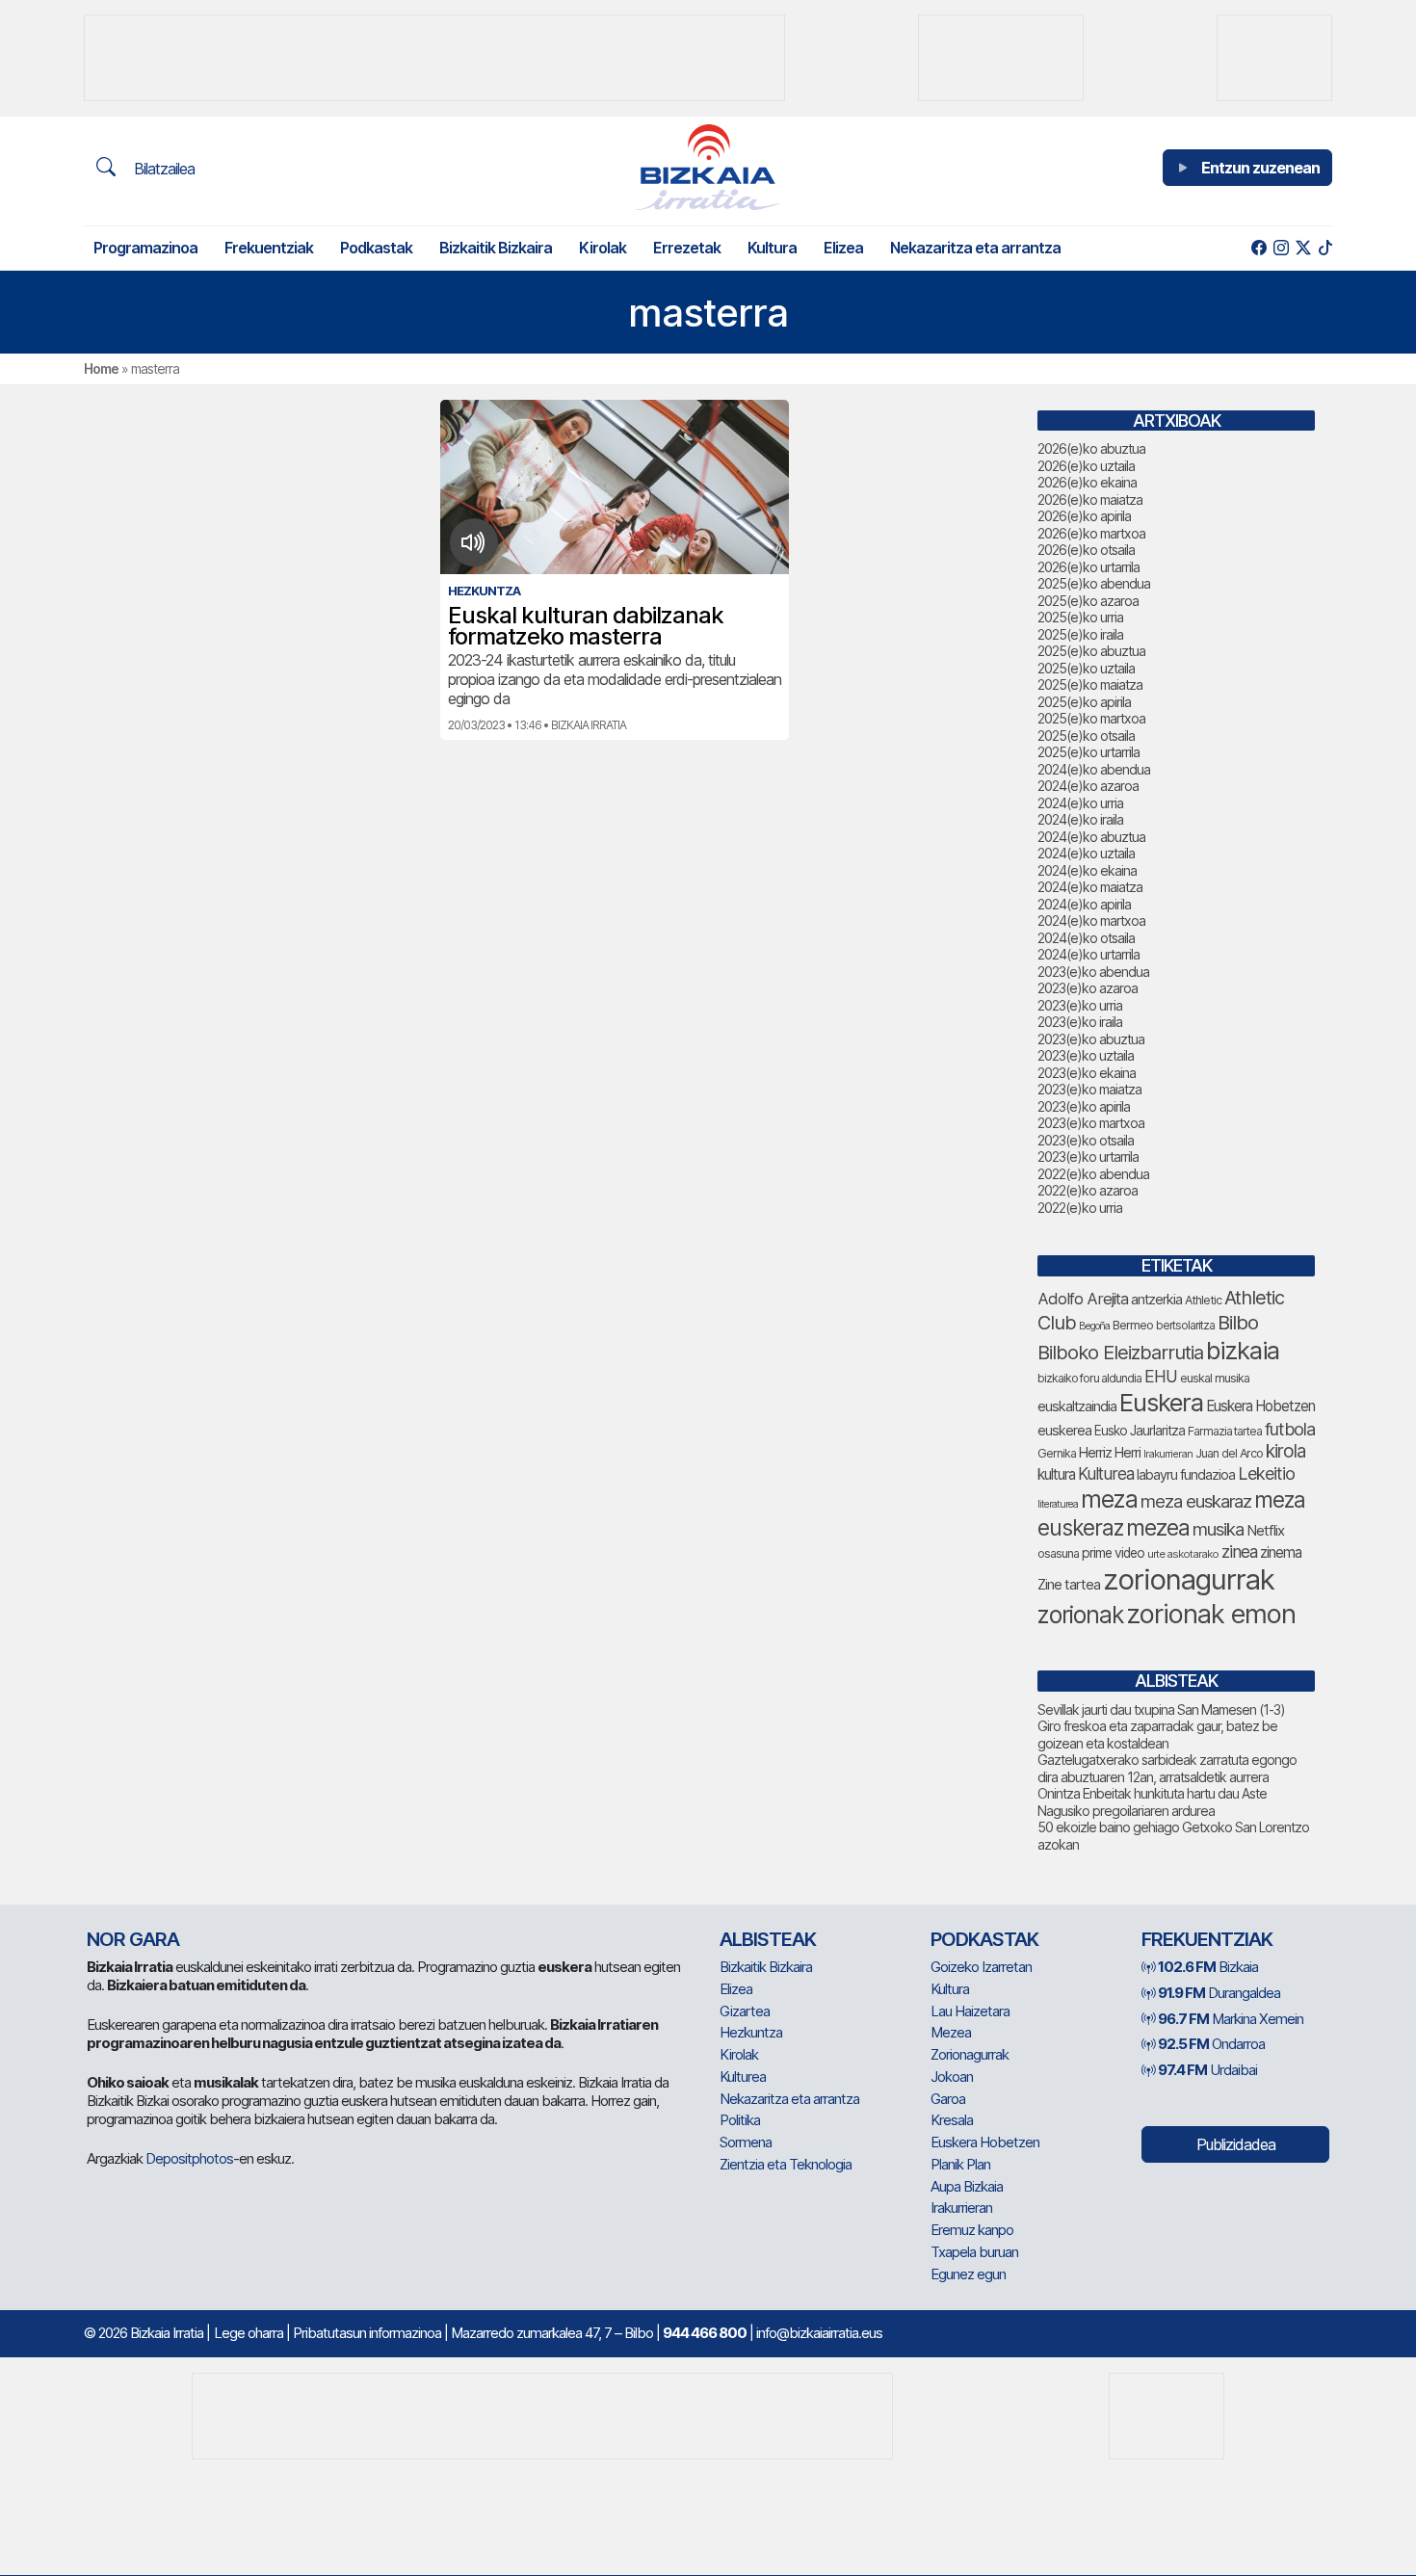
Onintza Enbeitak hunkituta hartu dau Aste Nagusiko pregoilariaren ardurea (1152, 1802)
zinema (1281, 1552)
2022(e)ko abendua (1093, 1174)
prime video (1113, 1553)
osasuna (1058, 1553)
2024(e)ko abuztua (1091, 837)
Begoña (1094, 1326)
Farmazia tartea (1225, 1431)
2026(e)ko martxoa (1091, 533)
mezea (1158, 1528)
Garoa (948, 2099)
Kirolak (603, 248)
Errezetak (687, 248)
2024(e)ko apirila (1084, 904)
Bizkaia (1208, 1967)
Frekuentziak (269, 248)
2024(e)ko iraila (1080, 819)
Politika (740, 2120)
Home (101, 368)
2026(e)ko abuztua (1091, 448)
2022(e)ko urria (1080, 1208)
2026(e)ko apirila (1084, 516)
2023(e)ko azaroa (1088, 988)
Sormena (746, 2142)
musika (1218, 1529)
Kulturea (1106, 1473)
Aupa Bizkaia (967, 2186)
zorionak (1080, 1615)
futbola (1290, 1429)
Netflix (1265, 1530)
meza (1109, 1499)
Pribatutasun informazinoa (367, 2333)
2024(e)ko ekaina (1087, 870)
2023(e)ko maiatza (1089, 1089)
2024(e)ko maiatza (1090, 887)
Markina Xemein (1231, 2019)
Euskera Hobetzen (1260, 1406)
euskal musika (1215, 1378)
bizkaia (1243, 1350)
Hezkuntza (751, 2032)
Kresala (952, 2120)
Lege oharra (249, 2333)
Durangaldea (1219, 1993)
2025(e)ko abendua (1094, 583)
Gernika (1057, 1453)
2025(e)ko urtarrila (1088, 752)
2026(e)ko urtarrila (1088, 567)
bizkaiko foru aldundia (1089, 1378)
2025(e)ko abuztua (1091, 651)
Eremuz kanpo (972, 2230)
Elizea (843, 248)
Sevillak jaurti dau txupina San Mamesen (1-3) (1161, 1709)
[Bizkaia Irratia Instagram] (1281, 248)
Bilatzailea (162, 169)
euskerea (1064, 1430)
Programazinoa (145, 248)
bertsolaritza (1185, 1325)
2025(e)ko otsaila (1086, 736)
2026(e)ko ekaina (1087, 482)
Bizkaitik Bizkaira (496, 248)
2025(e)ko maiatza (1090, 684)
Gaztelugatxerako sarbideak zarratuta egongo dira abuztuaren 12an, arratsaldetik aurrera (1167, 1768)
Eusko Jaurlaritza (1140, 1431)
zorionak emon (1211, 1614)
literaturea (1058, 1504)
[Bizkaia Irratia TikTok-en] (1325, 248)
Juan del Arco (1229, 1453)
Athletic (1203, 1300)
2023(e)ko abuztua (1091, 1039)
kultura (1056, 1474)
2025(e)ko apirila (1084, 702)
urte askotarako (1183, 1554)
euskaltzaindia (1077, 1406)
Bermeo (1133, 1325)
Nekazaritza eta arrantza (975, 248)
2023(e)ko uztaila (1086, 1055)
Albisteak (768, 1939)
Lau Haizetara (970, 2011)
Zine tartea (1069, 1584)
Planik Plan (960, 2164)
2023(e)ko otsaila (1086, 1140)
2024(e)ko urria (1080, 803)
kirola (1285, 1451)
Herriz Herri (1110, 1453)
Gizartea (745, 2011)
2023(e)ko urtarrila (1088, 1157)
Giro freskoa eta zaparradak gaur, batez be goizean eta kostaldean (1157, 1735)
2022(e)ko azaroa (1088, 1190)
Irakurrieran (1168, 1454)
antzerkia (1156, 1300)
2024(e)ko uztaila (1086, 853)
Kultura (772, 248)
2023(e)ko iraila (1080, 1022)
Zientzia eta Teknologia (786, 2164)
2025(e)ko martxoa (1091, 718)
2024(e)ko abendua (1094, 769)
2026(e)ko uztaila (1086, 466)
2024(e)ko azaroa (1088, 786)
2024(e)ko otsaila (1086, 938)
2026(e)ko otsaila (1086, 550)
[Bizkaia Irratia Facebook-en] (1259, 248)
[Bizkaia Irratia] (708, 167)
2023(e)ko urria (1080, 1005)
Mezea (951, 2032)
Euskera (1161, 1402)
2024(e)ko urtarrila (1088, 954)
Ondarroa (1211, 2044)
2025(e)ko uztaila (1086, 668)
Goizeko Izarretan (981, 1967)
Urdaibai (1207, 2070)
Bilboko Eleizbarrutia (1120, 1353)
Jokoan (952, 2077)
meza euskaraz (1196, 1501)
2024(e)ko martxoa (1091, 920)
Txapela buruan (974, 2252)
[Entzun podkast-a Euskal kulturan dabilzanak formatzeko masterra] (473, 542)
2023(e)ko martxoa (1091, 1123)
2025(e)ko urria (1080, 617)
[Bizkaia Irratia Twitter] (1303, 248)
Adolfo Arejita (1083, 1299)
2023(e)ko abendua (1093, 972)
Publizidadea (1236, 2144)
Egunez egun (968, 2274)
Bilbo (1238, 1322)
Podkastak (376, 248)
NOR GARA (133, 1939)
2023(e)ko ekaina (1087, 1073)
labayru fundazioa (1186, 1474)
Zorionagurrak (970, 2054)
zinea (1239, 1551)
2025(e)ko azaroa (1088, 601)
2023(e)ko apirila (1084, 1106)
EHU (1161, 1376)
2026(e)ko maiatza (1090, 499)
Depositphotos (189, 2158)
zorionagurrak (1189, 1579)
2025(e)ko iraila (1080, 634)
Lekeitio (1266, 1473)
